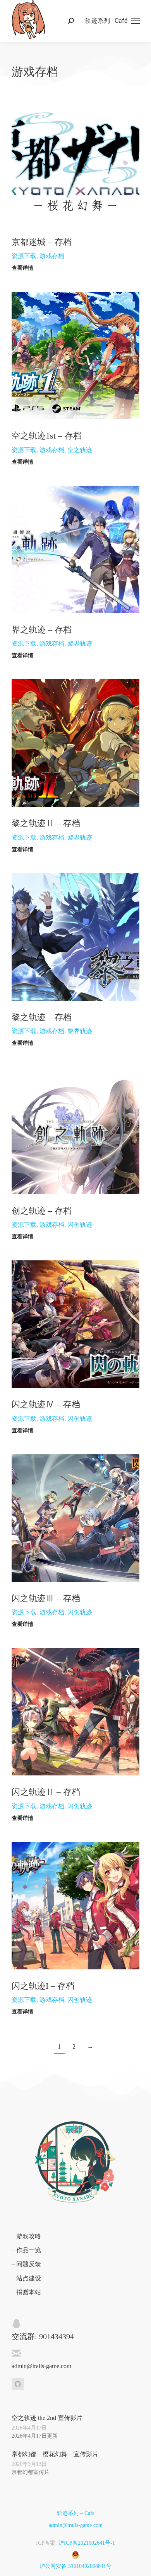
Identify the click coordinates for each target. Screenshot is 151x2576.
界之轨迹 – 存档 (42, 630)
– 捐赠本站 (26, 2292)
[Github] (18, 2384)
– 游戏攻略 (26, 2236)
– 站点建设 (26, 2278)
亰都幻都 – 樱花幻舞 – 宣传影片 (55, 2454)
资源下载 (24, 256)
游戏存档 (52, 256)
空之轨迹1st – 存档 (47, 436)
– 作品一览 (26, 2250)
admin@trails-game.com (76, 2525)
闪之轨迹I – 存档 (43, 1986)
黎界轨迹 (80, 644)
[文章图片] (75, 162)
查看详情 (22, 268)
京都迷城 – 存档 (42, 242)
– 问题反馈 (26, 2264)
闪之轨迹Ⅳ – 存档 (46, 1404)
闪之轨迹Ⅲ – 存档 (46, 1598)
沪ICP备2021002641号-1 (87, 2543)
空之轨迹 (80, 450)
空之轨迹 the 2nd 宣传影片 (47, 2418)
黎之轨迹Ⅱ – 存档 (46, 823)
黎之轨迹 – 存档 (42, 1017)
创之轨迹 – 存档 (42, 1211)
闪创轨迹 (80, 1225)
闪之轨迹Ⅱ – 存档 (46, 1792)
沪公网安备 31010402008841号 (75, 2566)
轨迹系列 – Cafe (76, 2513)
